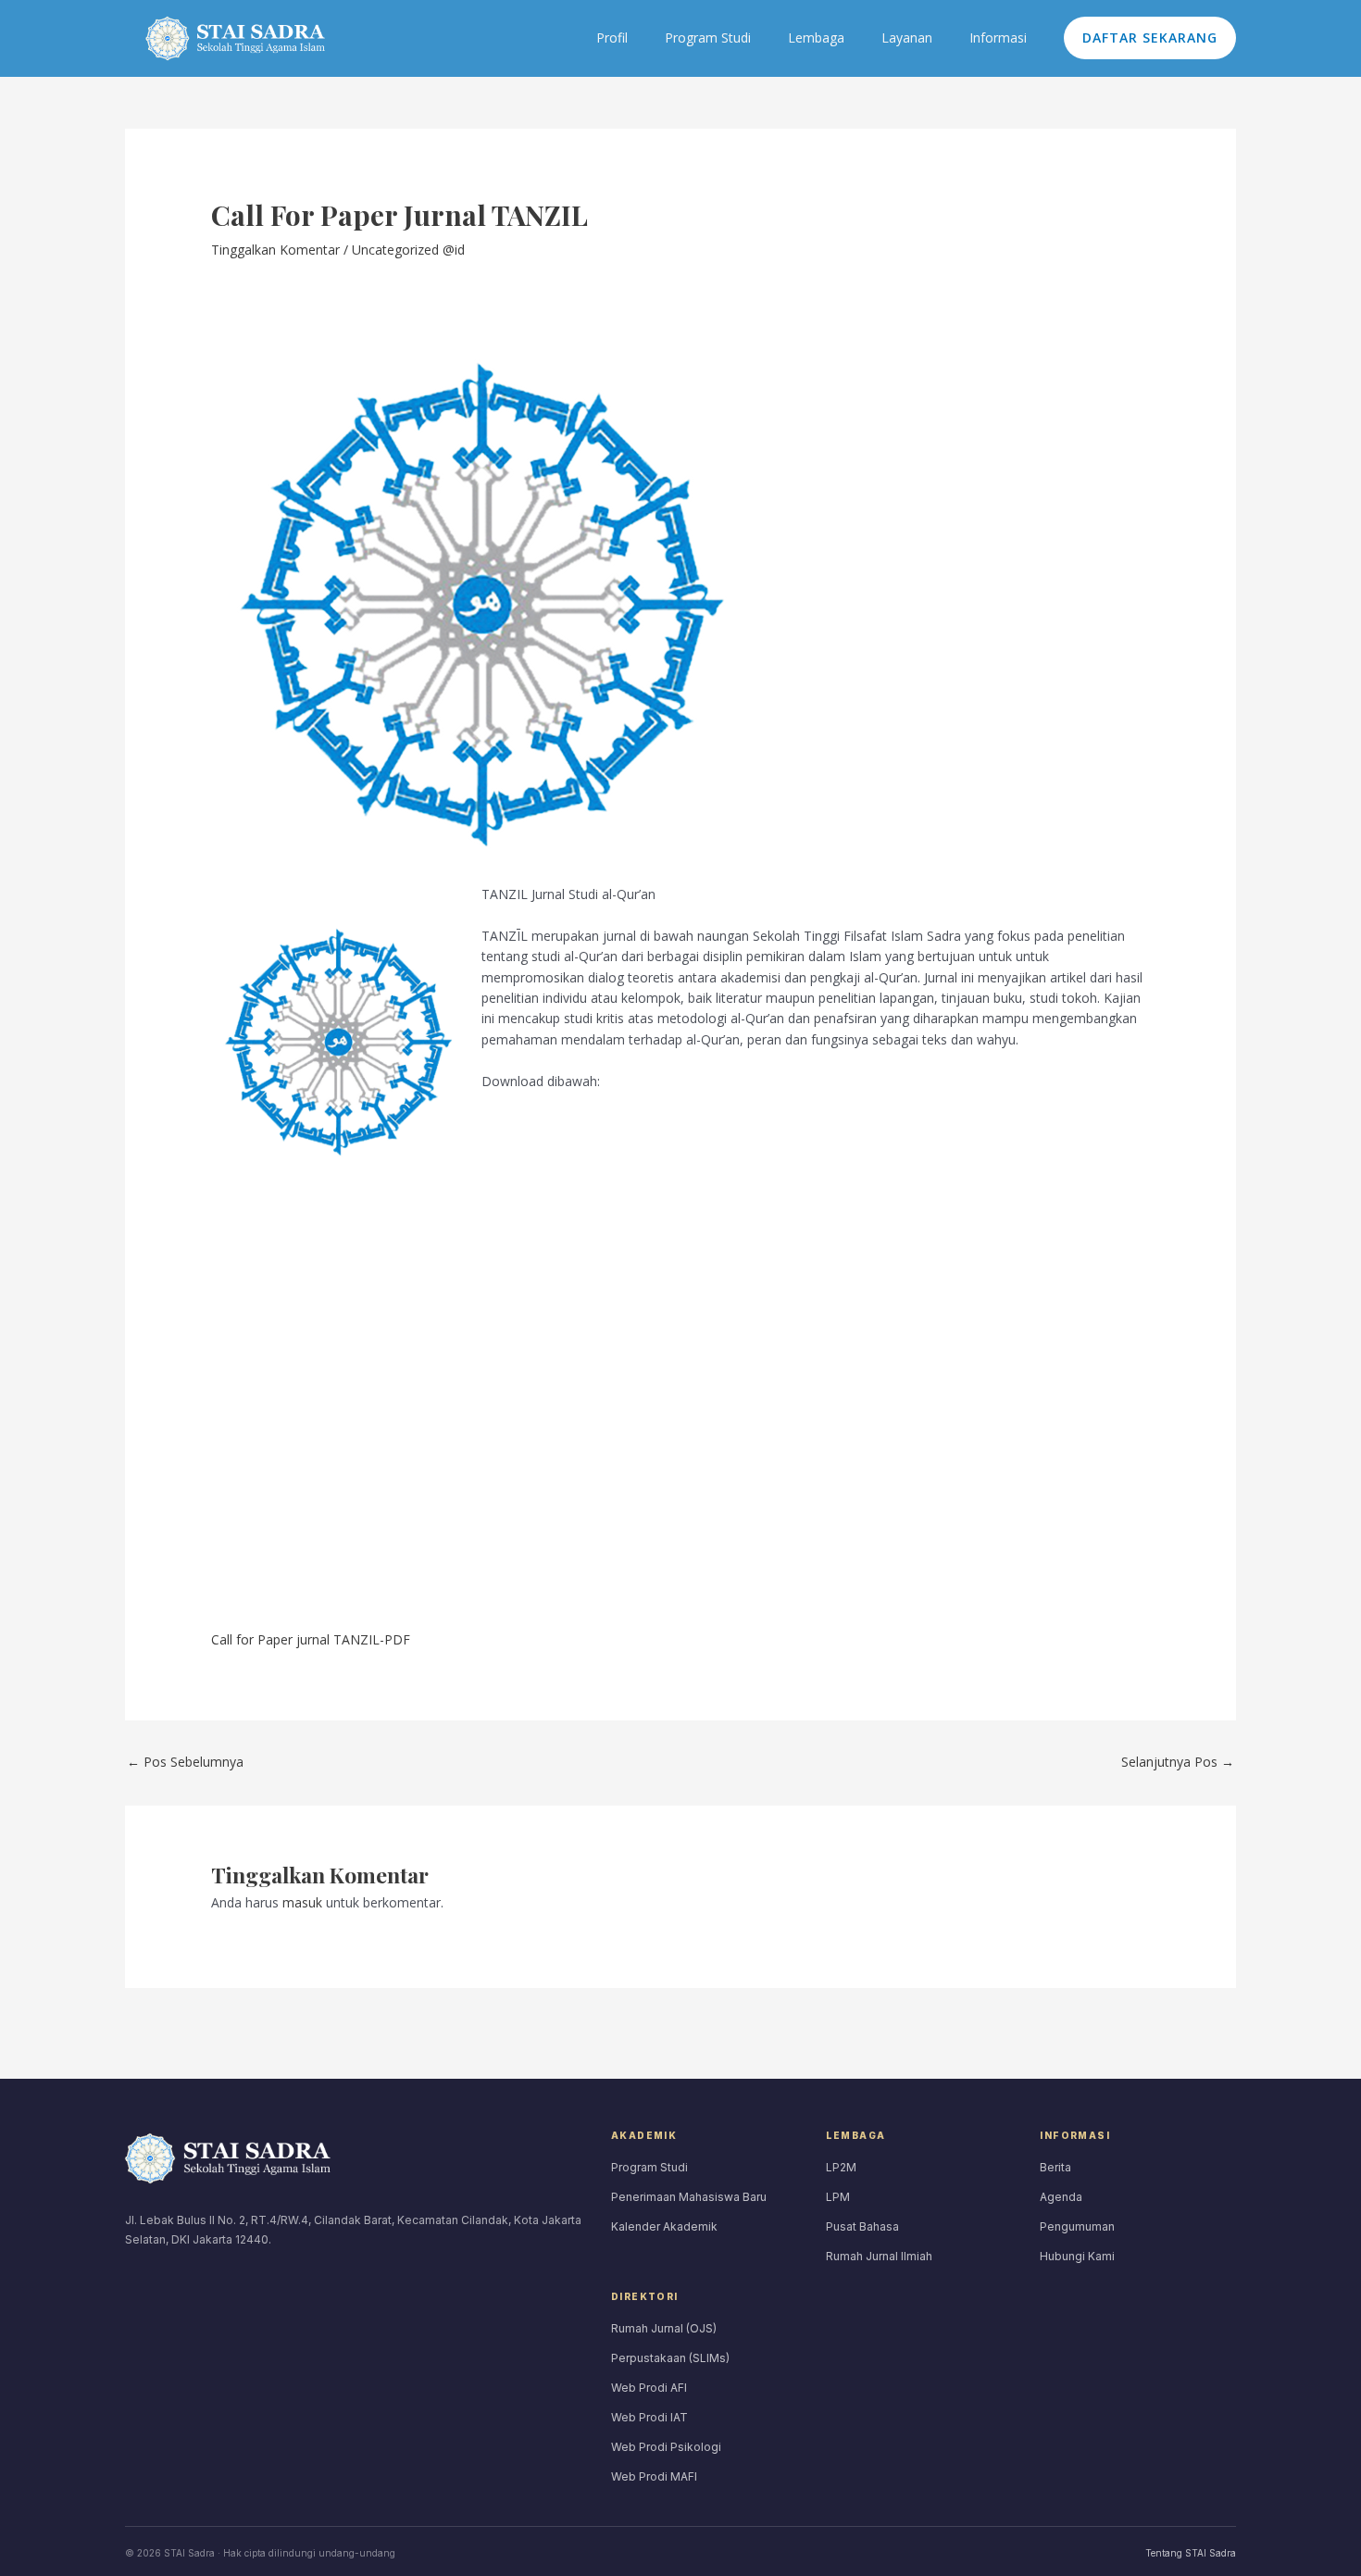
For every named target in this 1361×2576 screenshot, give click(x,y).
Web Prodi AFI (649, 2388)
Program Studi (708, 38)
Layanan (907, 38)
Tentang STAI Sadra (1191, 2553)
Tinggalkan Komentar (275, 250)
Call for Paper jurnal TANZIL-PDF (311, 1639)
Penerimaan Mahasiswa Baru (689, 2197)
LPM (838, 2197)
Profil (612, 38)
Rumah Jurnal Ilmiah (879, 2256)
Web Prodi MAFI (654, 2476)
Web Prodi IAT (649, 2417)
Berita (1055, 2167)
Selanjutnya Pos (1178, 1762)
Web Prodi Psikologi (666, 2447)
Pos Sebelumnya (185, 1762)
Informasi (998, 38)
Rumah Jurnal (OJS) (664, 2328)
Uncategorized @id (408, 250)
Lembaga (816, 38)
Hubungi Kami (1077, 2256)
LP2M (841, 2167)
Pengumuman (1077, 2226)
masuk (302, 1902)
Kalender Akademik (664, 2226)
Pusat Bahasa (862, 2226)
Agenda (1061, 2197)
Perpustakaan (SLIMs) (670, 2358)
